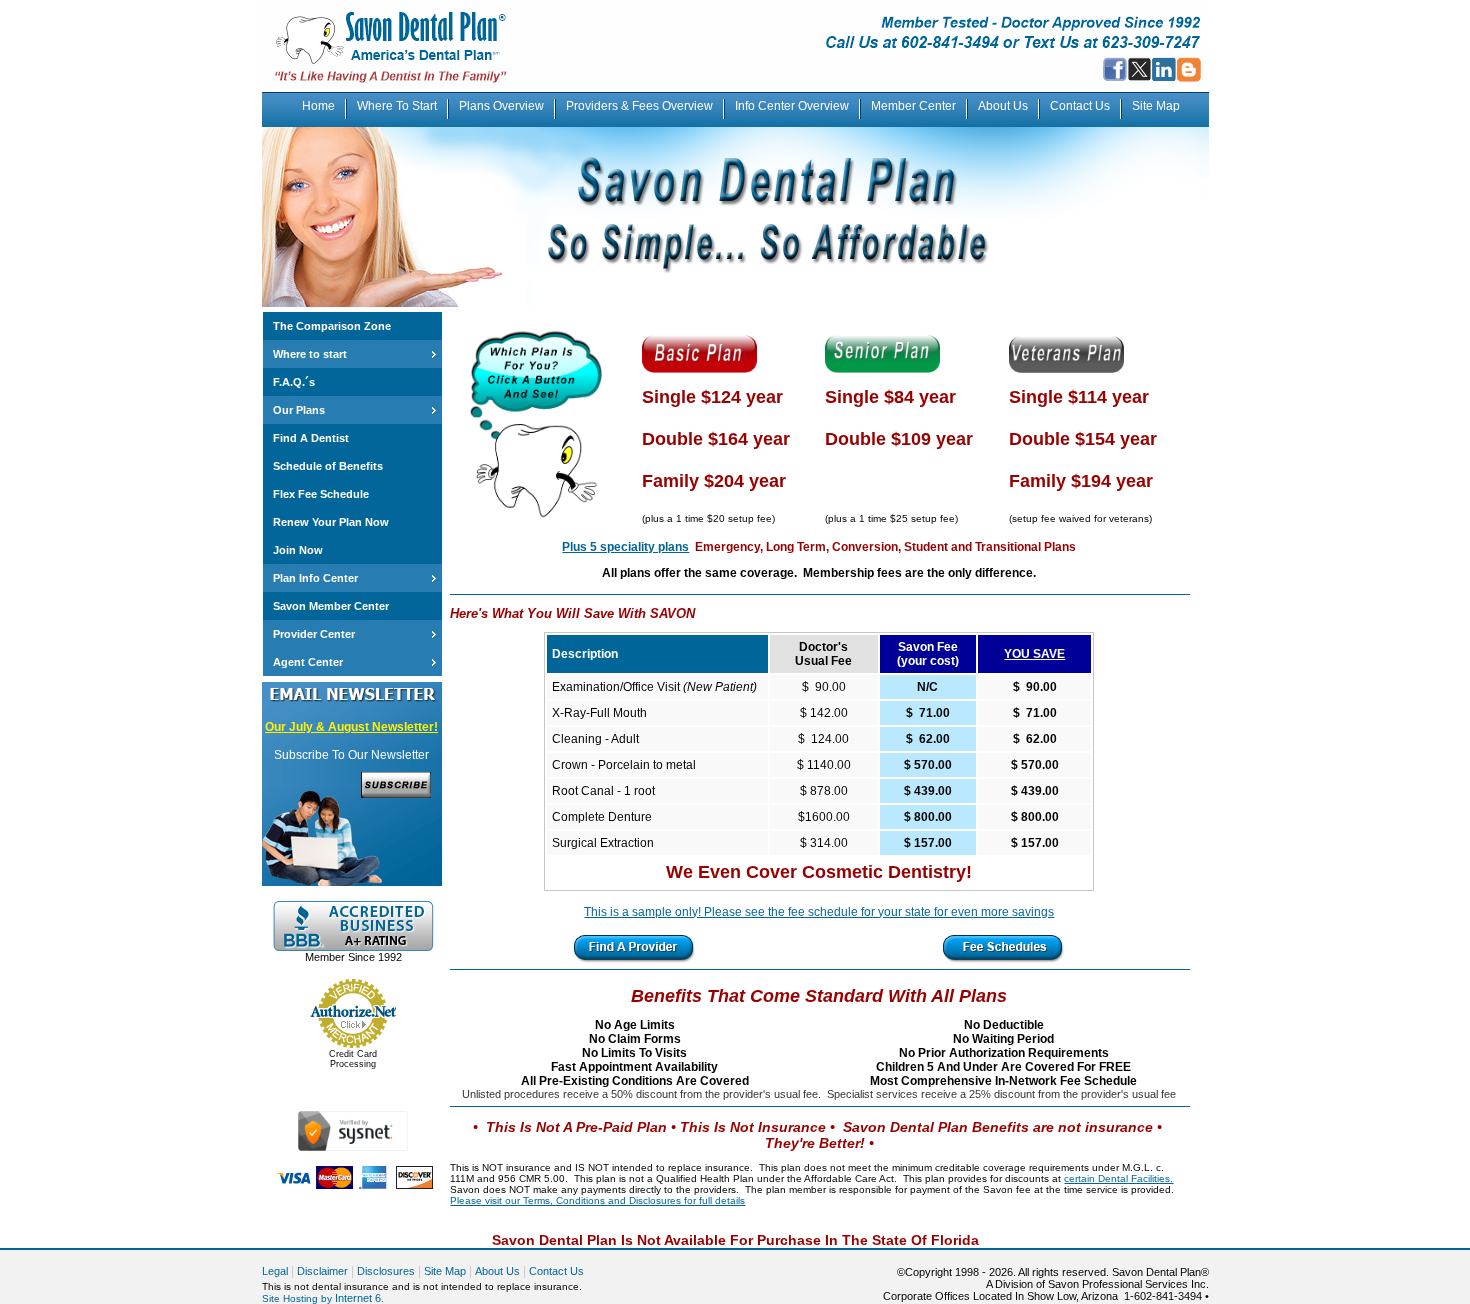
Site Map (1156, 106)
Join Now (298, 550)
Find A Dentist (311, 438)
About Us (1003, 106)
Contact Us (1080, 106)
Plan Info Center (315, 578)
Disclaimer (322, 1271)
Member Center (913, 106)
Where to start (310, 354)
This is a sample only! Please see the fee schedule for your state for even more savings (819, 912)
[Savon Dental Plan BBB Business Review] (353, 947)
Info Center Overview (792, 106)
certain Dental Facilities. (1118, 1178)
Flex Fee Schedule (321, 494)
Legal (275, 1271)
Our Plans (299, 410)
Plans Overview (501, 106)
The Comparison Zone (332, 326)
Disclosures (386, 1271)
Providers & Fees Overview (639, 106)
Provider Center (314, 634)
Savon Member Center (331, 606)
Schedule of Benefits (328, 466)
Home (318, 106)
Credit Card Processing (353, 1059)
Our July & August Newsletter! (351, 727)
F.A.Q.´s (294, 382)
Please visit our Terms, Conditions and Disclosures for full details (597, 1200)
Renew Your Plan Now (331, 522)
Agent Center (308, 662)
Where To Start (397, 106)
